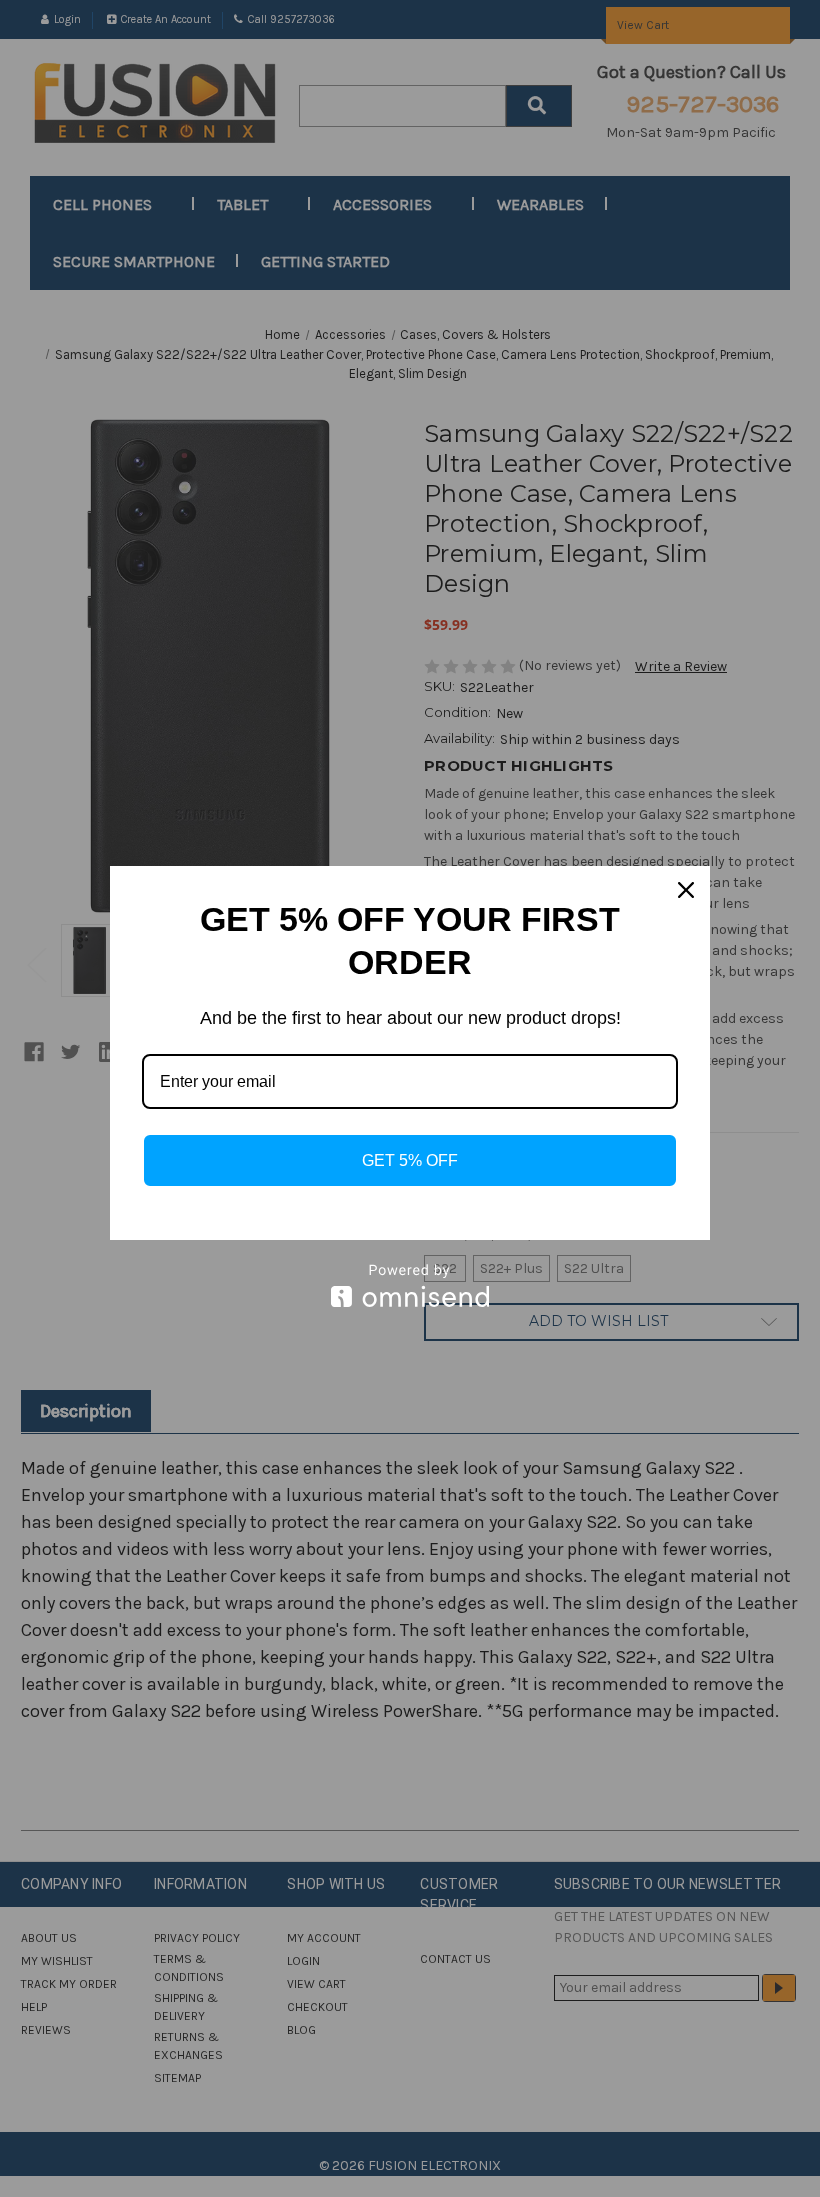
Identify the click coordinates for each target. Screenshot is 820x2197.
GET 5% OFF (410, 1160)
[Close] (686, 890)
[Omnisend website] (410, 1285)
